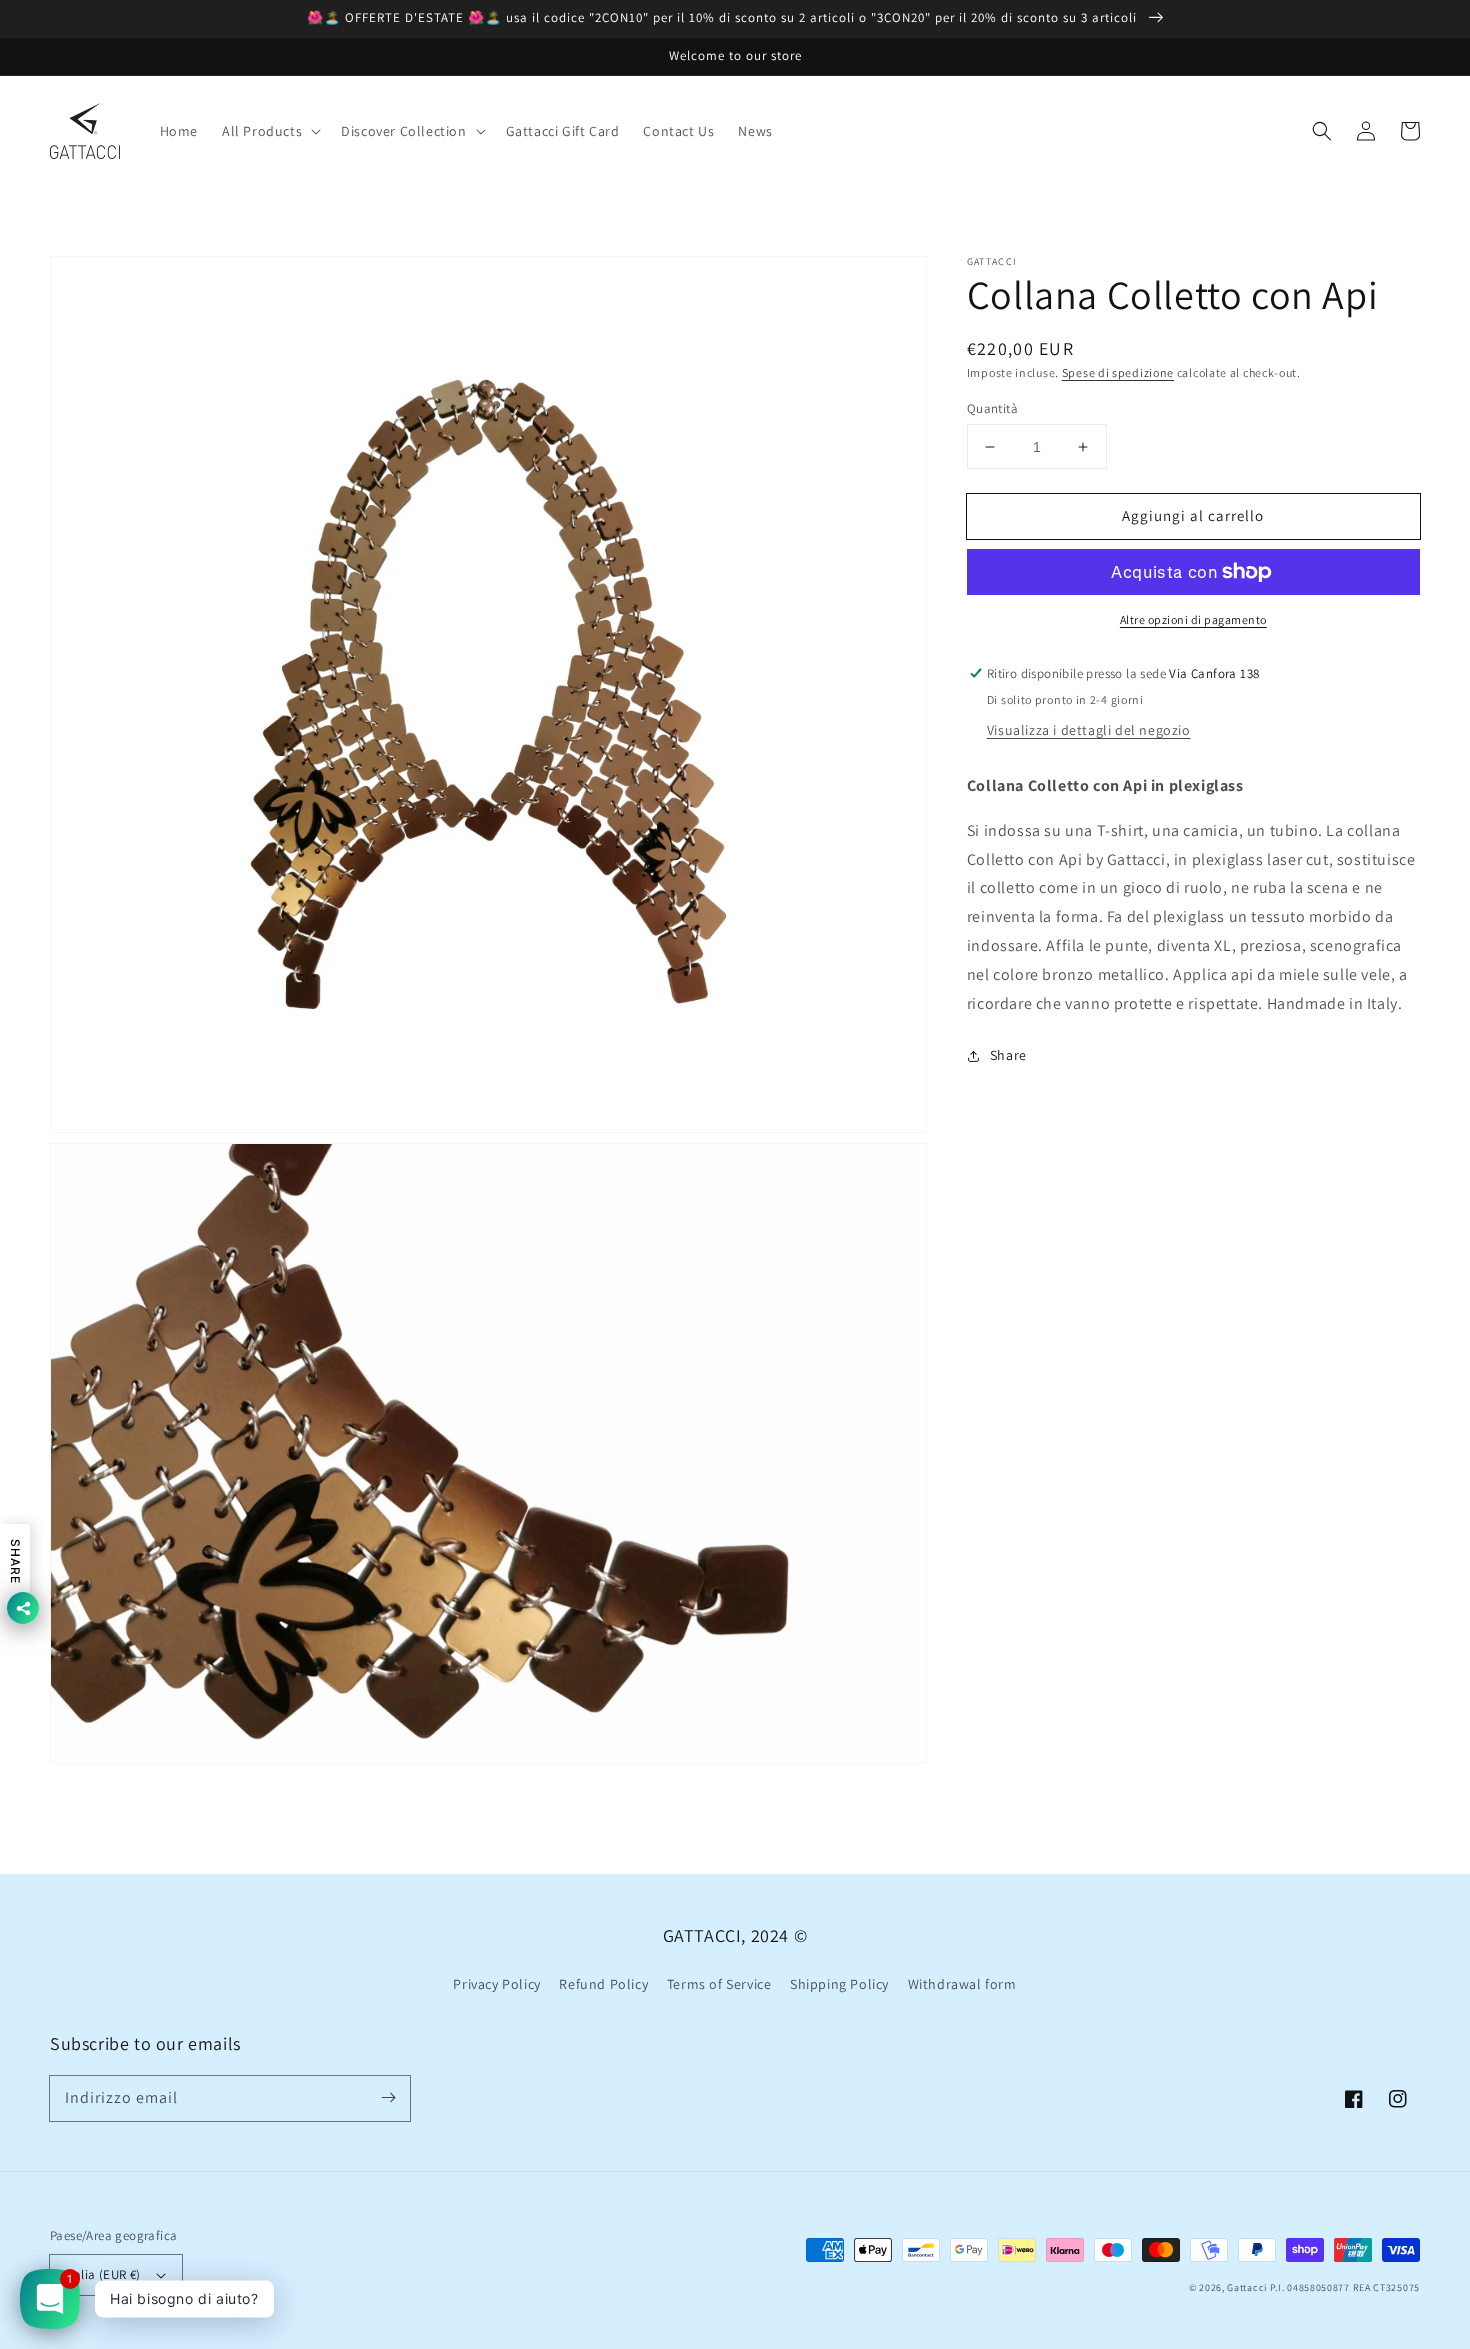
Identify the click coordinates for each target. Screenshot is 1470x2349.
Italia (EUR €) (103, 2274)
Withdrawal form (962, 1984)
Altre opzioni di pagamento (1193, 619)
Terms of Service (719, 1984)
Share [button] (1008, 1055)
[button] (1322, 131)
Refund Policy (603, 1984)
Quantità (992, 408)
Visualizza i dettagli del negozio (1089, 730)
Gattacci (1247, 2287)
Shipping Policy (839, 1984)
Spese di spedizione (1118, 372)
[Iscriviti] (388, 2098)
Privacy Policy (496, 1984)
